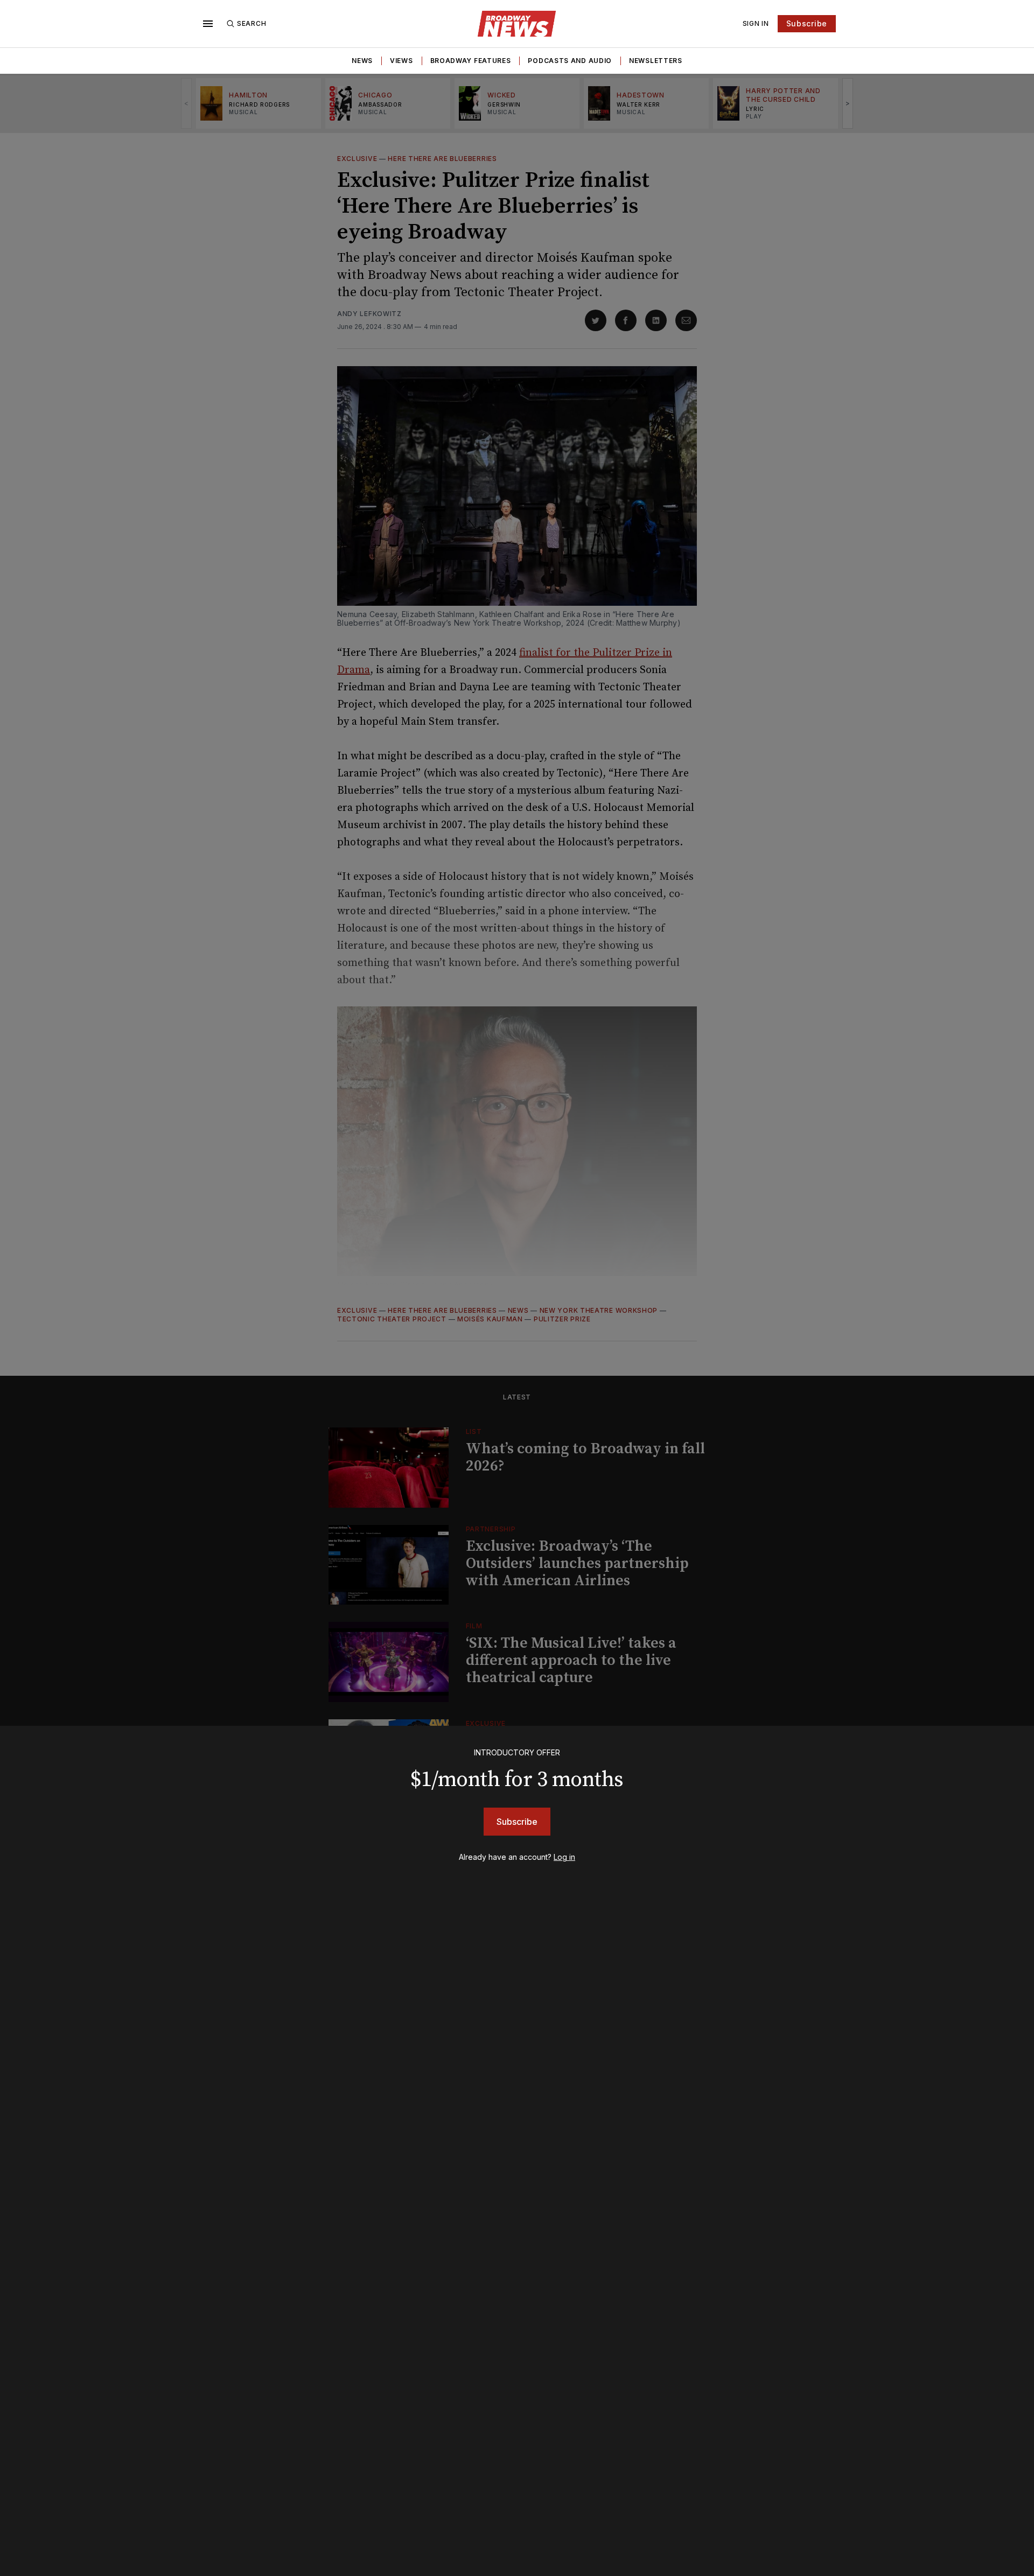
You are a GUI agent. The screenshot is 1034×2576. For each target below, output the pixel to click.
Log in (564, 1857)
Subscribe (807, 23)
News (362, 61)
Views (401, 61)
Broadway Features (471, 61)
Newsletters (656, 61)
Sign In (756, 23)
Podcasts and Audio (570, 61)
